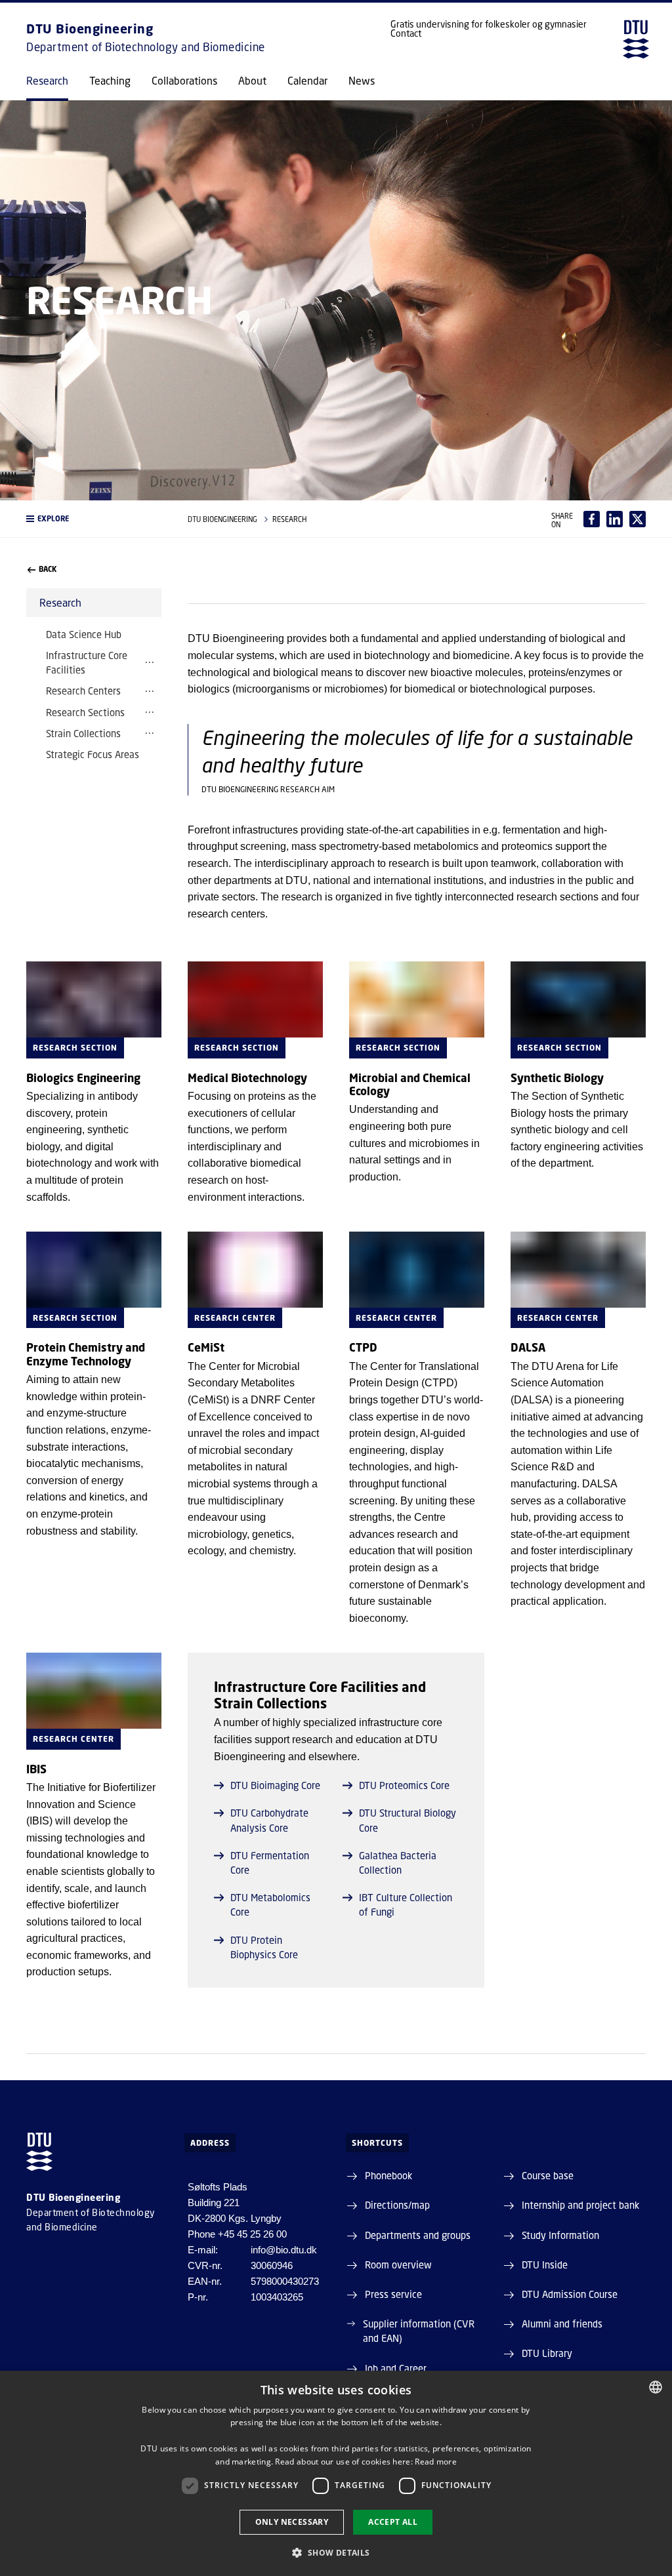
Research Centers (83, 691)
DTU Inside (545, 2264)
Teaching (110, 81)
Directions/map (397, 2205)
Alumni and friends (562, 2324)
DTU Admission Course (570, 2294)
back (48, 569)
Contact (406, 33)
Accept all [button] (393, 2522)
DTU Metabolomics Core (270, 1904)
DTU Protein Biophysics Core (264, 1947)
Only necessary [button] (292, 2522)
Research (47, 81)
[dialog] (336, 2473)
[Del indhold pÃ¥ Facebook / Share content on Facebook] (592, 519)
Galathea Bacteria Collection (398, 1862)
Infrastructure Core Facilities (87, 662)
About (252, 81)
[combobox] (656, 2387)
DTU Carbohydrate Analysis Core (269, 1820)
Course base (548, 2175)
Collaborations (184, 81)
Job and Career (396, 2368)
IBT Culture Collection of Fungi (406, 1904)
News (362, 81)
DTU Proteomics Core (404, 1785)
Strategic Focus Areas (93, 754)
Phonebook (388, 2175)
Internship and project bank (580, 2205)
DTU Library (547, 2353)
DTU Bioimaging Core (275, 1785)
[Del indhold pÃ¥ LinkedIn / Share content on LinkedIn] (615, 519)
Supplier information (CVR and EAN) (419, 2331)
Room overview (398, 2264)
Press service (393, 2294)
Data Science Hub (84, 634)
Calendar (307, 81)
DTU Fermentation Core (270, 1862)
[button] (94, 519)
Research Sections (85, 712)
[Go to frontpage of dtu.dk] (636, 39)
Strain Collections (83, 733)
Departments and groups (418, 2235)
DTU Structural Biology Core (408, 1820)
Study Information (560, 2235)
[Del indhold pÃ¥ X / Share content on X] (638, 519)
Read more (436, 2462)
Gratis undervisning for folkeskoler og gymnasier (489, 24)
